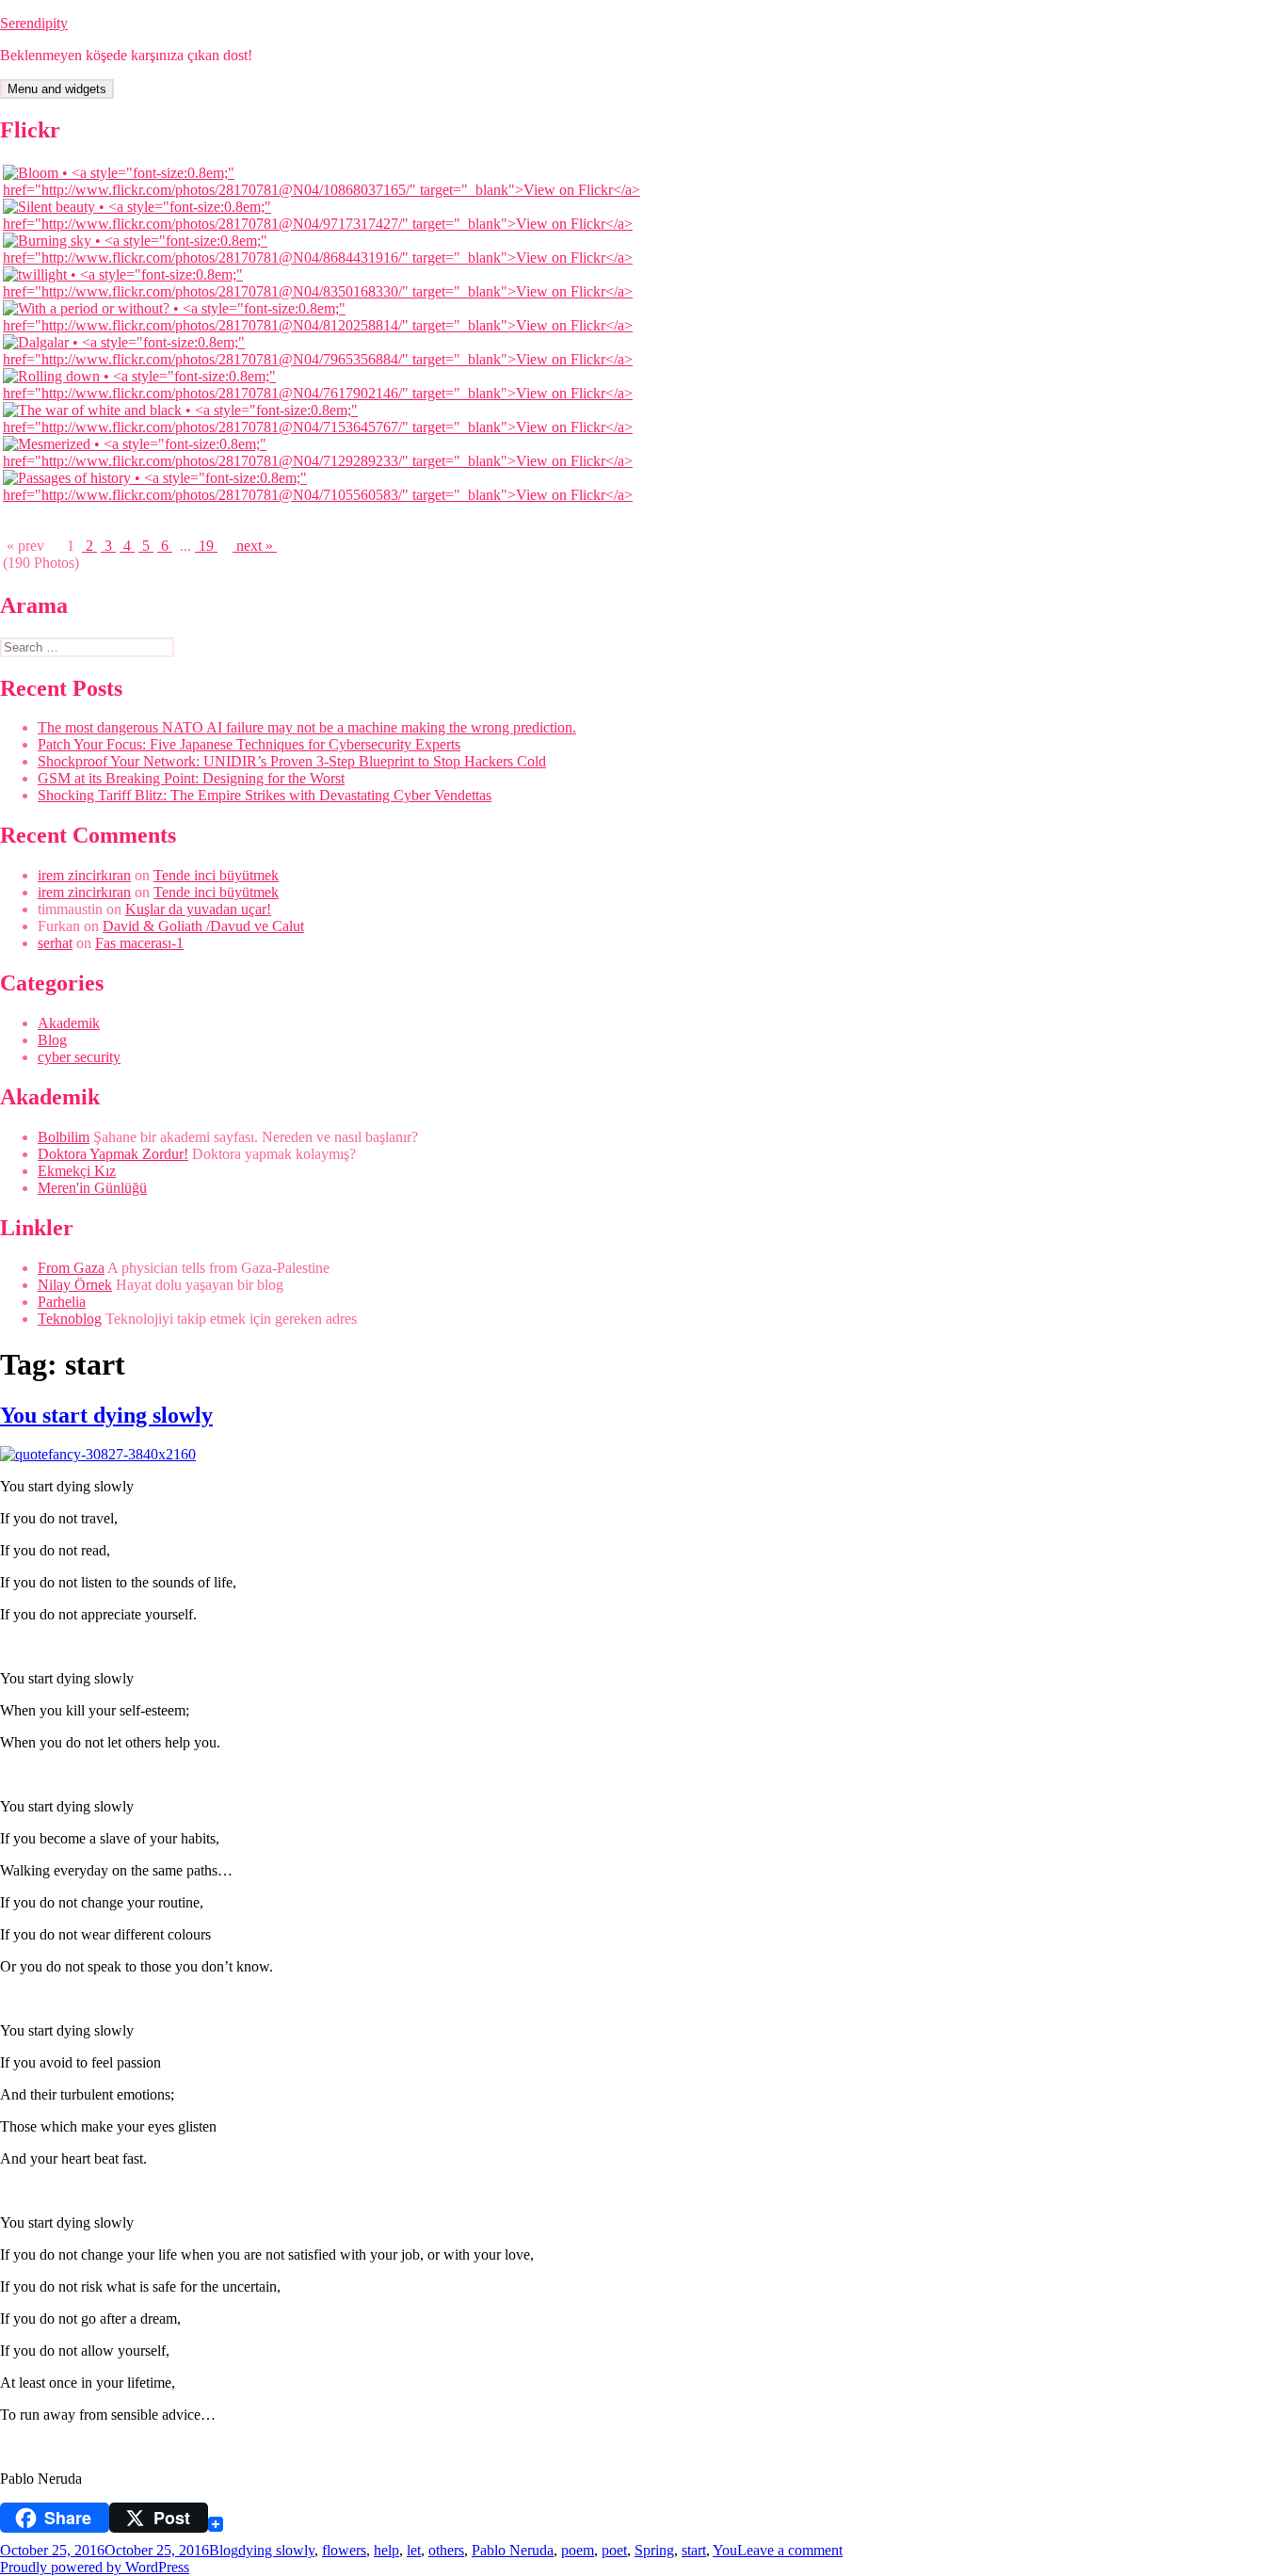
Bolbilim (64, 1137)
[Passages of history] (324, 495)
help (386, 2550)
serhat (55, 943)
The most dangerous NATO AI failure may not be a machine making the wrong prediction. (307, 727)
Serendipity (34, 23)
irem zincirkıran (84, 875)
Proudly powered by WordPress (95, 2567)
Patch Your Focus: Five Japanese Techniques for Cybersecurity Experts (249, 744)
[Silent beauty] (324, 224)
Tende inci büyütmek (216, 875)
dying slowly (276, 2550)
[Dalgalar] (324, 359)
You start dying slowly (106, 1415)
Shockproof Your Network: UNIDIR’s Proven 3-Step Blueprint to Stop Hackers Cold (292, 761)
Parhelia (62, 1302)
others (446, 2550)
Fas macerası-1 (139, 943)
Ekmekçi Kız (77, 1171)
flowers (344, 2550)
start (694, 2550)
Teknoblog (70, 1319)
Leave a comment (790, 2550)
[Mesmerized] (324, 461)
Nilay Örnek (75, 1285)
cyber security (79, 1057)
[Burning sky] (324, 258)
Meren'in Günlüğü (92, 1188)
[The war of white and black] (324, 427)
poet (614, 2550)
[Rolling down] (324, 393)
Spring (654, 2550)
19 (206, 546)
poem (578, 2550)
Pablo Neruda (513, 2550)
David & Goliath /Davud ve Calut (203, 926)
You (725, 2550)
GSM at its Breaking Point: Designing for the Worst (191, 778)
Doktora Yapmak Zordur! (113, 1154)
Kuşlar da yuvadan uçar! (198, 909)
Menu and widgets (57, 89)
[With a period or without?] (324, 325)
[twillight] (324, 291)
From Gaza (71, 1268)
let (414, 2550)
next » (255, 546)
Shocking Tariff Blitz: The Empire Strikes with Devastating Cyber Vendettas (265, 795)
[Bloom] (324, 190)
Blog (52, 1040)
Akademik (69, 1023)
